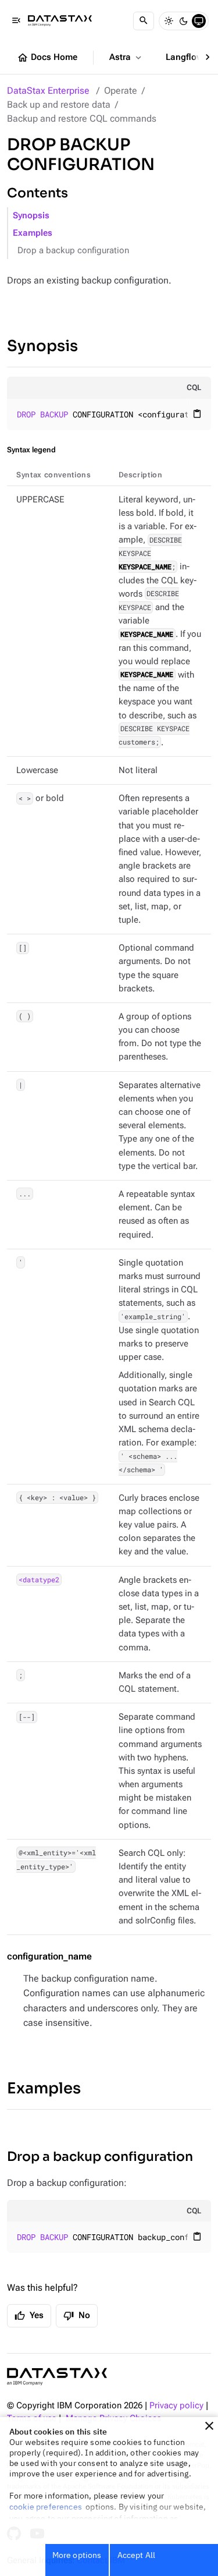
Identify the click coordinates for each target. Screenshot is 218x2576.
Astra (126, 58)
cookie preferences (46, 2507)
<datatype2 (39, 1580)
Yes (29, 2316)
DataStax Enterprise (48, 91)
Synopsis (31, 216)
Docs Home (47, 58)
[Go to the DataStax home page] (57, 2377)
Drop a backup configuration (73, 251)
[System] (199, 21)
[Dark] (184, 21)
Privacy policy (176, 2406)
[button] (209, 2426)
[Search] (144, 21)
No (77, 2316)
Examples (33, 233)
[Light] (169, 21)
